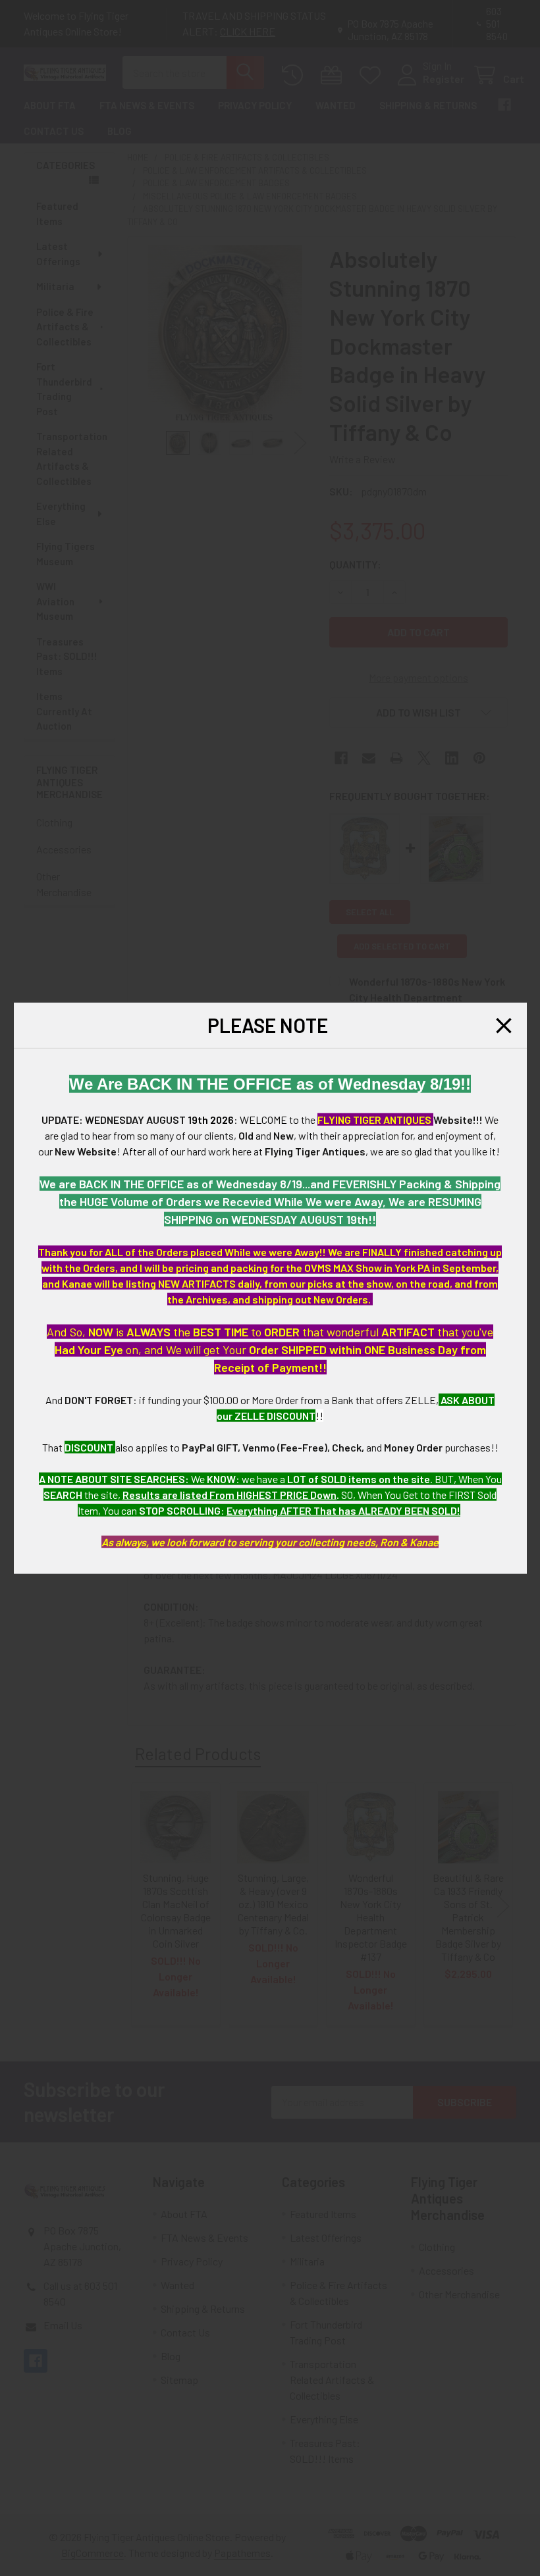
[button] (504, 1025)
